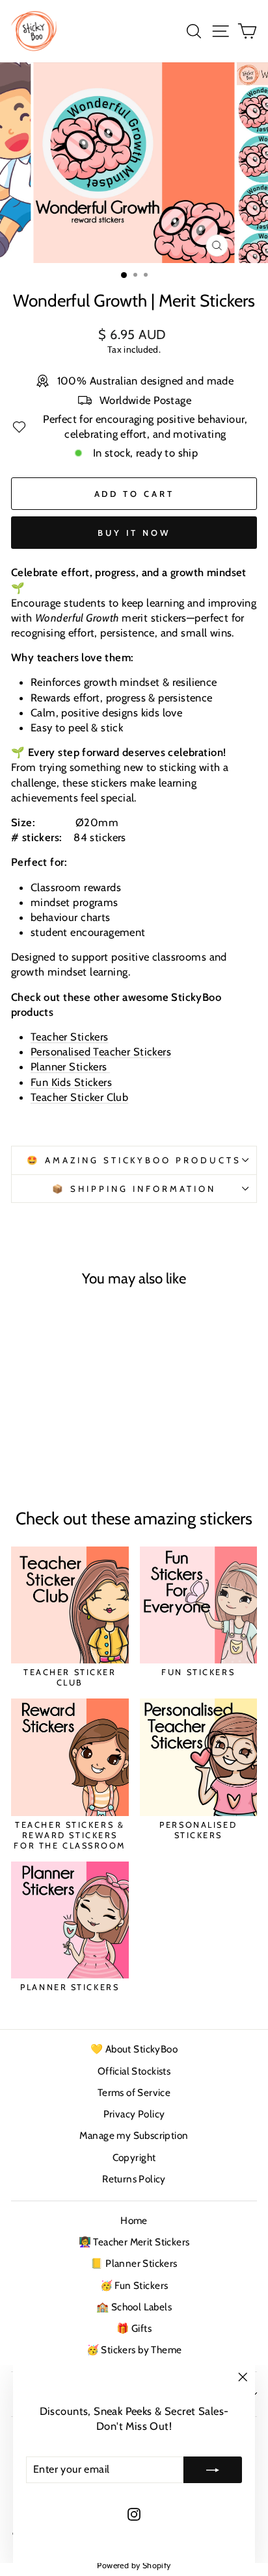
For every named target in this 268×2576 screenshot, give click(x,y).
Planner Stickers (70, 1067)
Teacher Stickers (70, 1037)
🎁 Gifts (134, 2328)
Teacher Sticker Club (79, 1097)
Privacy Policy (134, 2114)
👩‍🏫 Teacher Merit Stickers (134, 2242)
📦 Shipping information (134, 1189)
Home (134, 2220)
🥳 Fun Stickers (134, 2285)
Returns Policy (134, 2179)
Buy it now (134, 533)
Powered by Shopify (134, 2565)
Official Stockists (134, 2071)
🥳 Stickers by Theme (134, 2350)
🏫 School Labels (134, 2307)
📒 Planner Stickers (134, 2263)
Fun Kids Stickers (71, 1082)
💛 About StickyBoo (134, 2049)
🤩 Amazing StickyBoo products (134, 1160)
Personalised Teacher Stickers (101, 1052)
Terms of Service (134, 2092)
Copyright (134, 2157)
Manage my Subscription (134, 2135)
